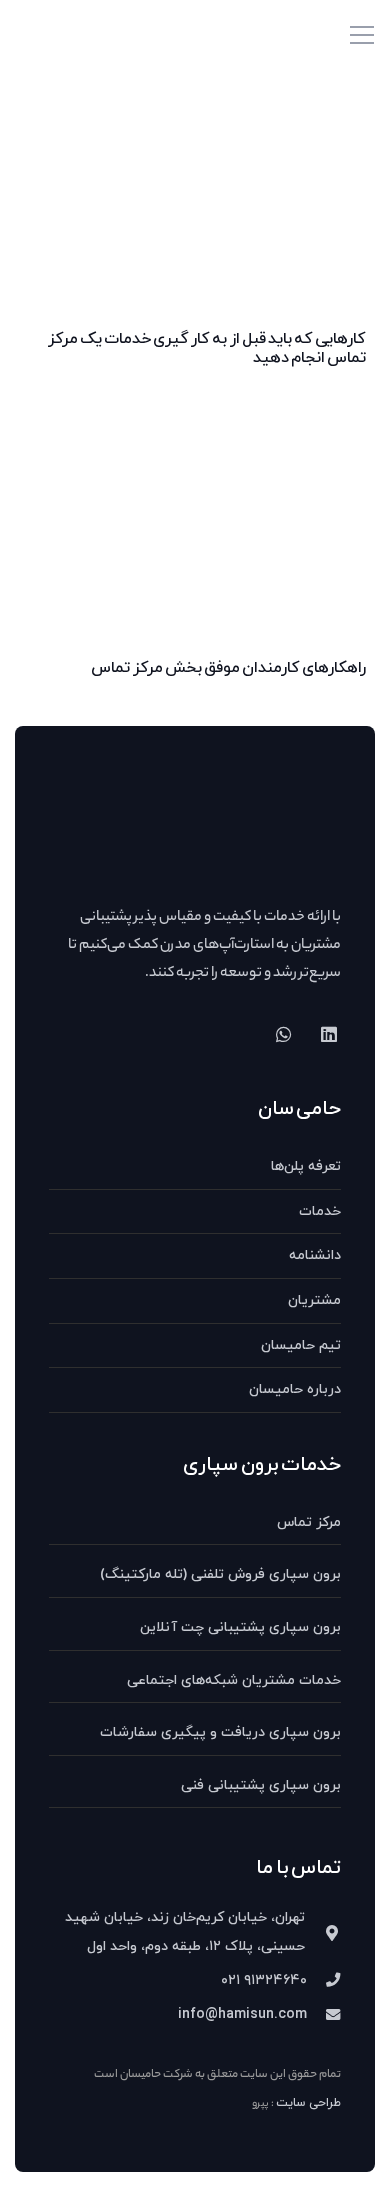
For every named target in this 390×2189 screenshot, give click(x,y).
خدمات (320, 1211)
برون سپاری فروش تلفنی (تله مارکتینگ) (220, 1574)
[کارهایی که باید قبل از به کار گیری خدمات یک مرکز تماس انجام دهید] (195, 108)
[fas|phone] (324, 1982)
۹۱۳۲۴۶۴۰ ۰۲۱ (264, 1980)
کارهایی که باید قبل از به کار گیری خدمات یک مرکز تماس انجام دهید (207, 348)
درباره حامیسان (295, 1389)
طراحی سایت (308, 2103)
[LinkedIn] (328, 1034)
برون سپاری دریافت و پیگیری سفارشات (220, 1732)
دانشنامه (315, 1255)
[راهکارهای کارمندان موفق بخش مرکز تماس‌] (195, 406)
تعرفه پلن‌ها (306, 1166)
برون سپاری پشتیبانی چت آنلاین (240, 1627)
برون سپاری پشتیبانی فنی (261, 1785)
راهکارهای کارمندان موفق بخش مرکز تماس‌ (228, 668)
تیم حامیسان (301, 1345)
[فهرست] (362, 35)
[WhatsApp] (283, 1034)
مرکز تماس (309, 1522)
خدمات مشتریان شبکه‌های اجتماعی (234, 1680)
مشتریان (314, 1300)
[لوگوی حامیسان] (59, 35)
